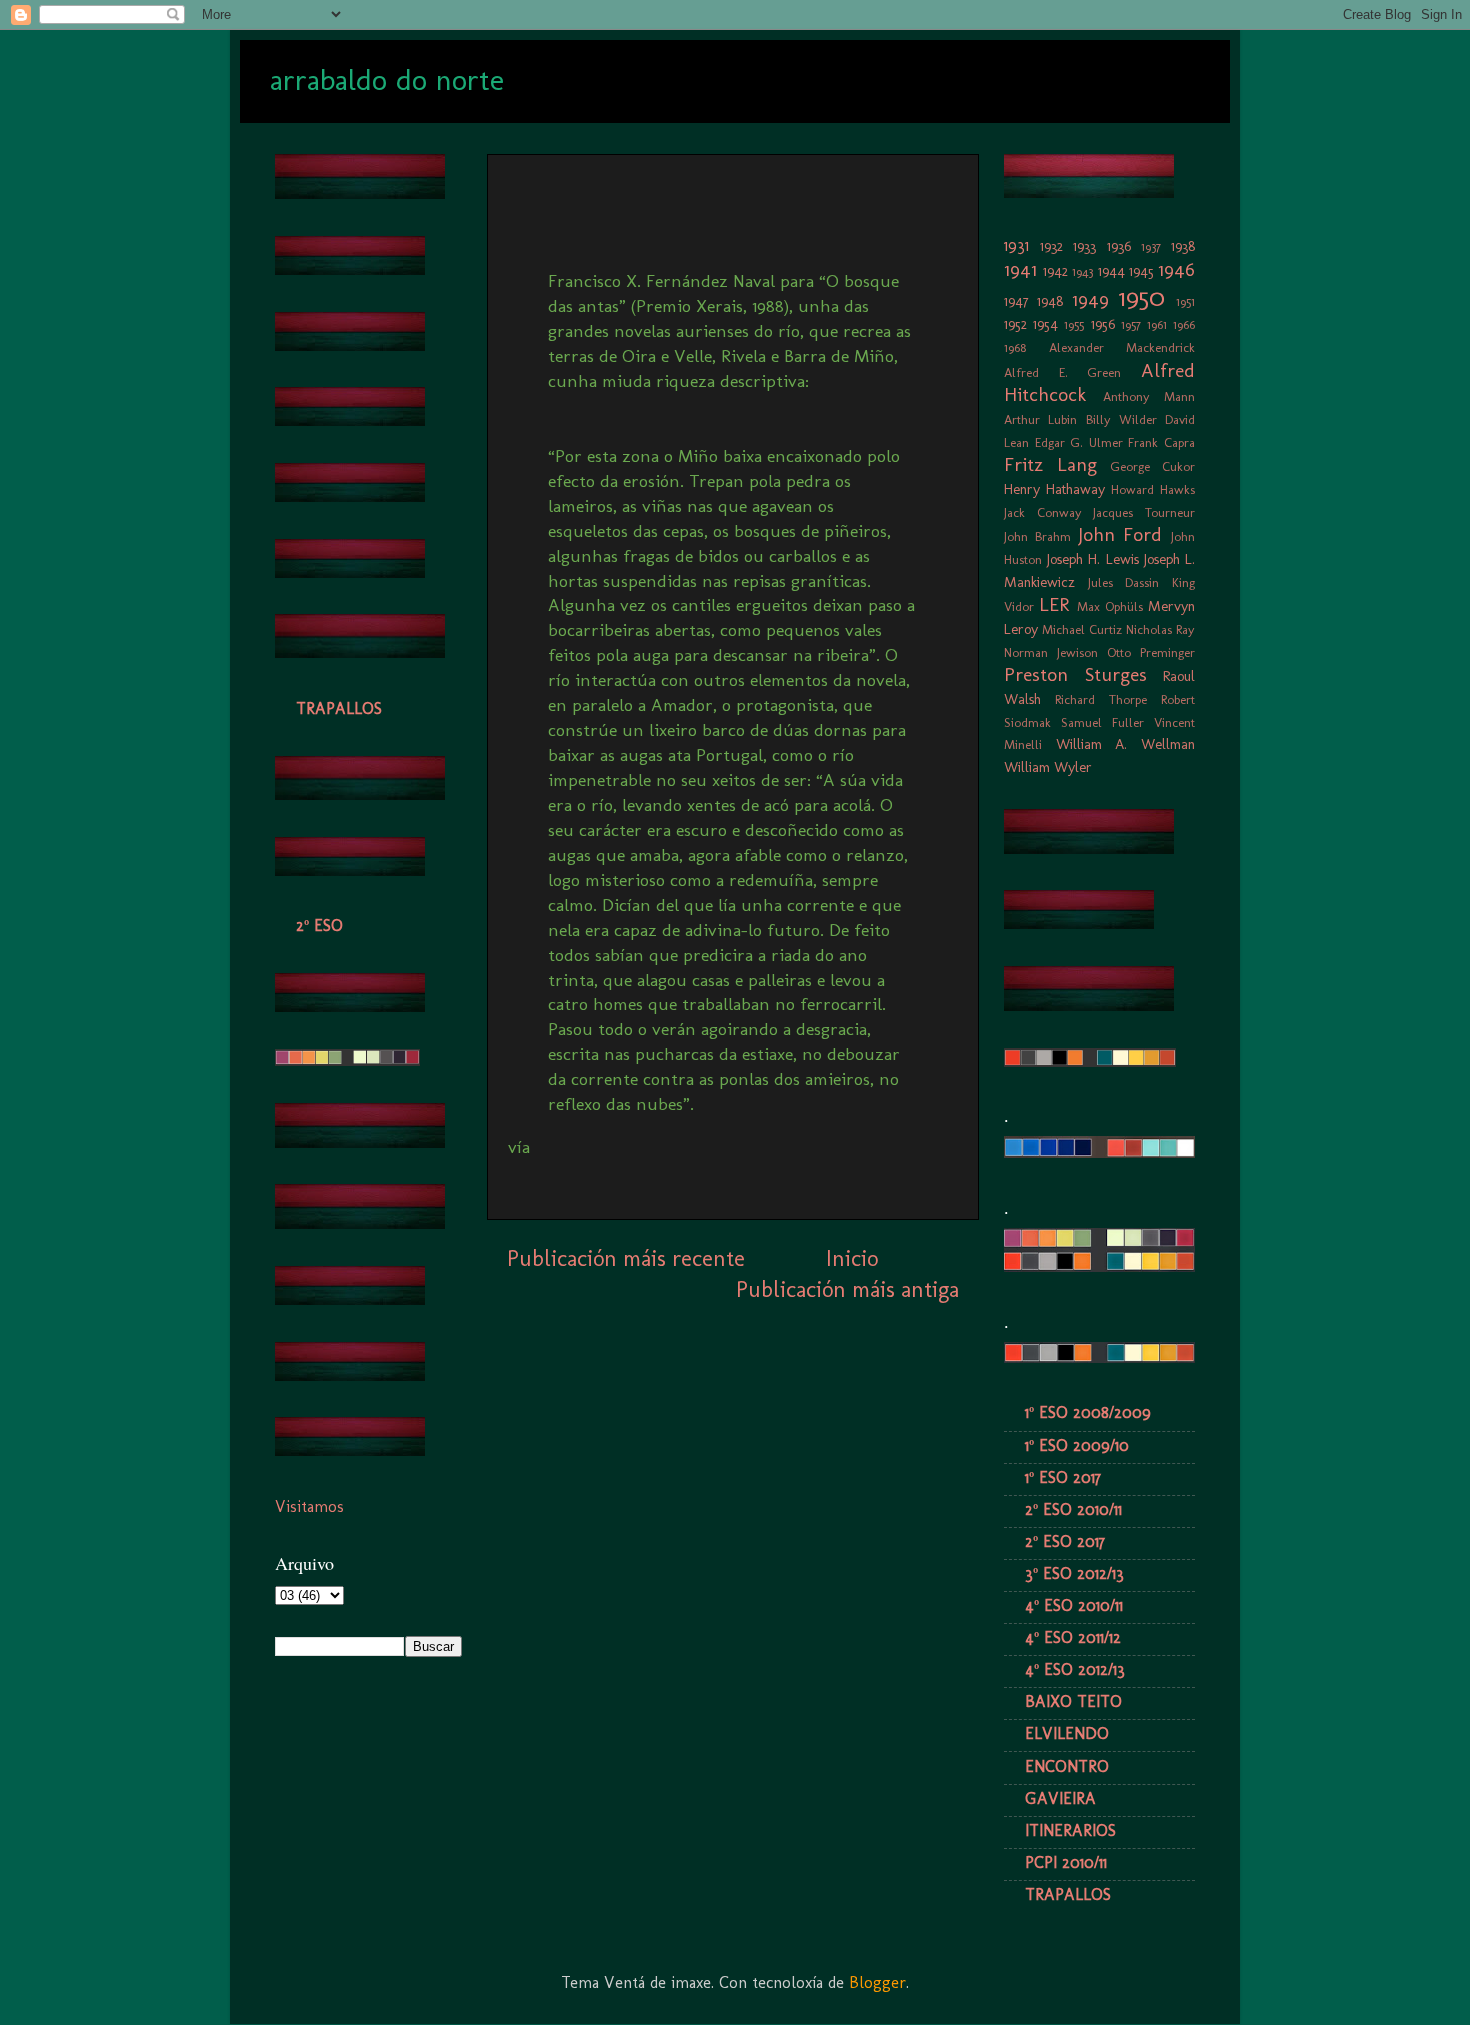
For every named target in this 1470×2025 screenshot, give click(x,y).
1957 (1131, 324)
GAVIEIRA (1060, 1798)
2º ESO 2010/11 (1073, 1509)
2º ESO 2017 (1065, 1541)
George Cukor (1152, 466)
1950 (1142, 297)
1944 (1111, 271)
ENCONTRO (1067, 1766)
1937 (1151, 246)
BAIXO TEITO (1073, 1701)
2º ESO (319, 925)
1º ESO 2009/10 (1077, 1445)
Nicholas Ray (1160, 629)
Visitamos (309, 1506)
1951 (1185, 301)
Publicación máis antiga (847, 1289)
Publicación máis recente (626, 1258)
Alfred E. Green (1062, 372)
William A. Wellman (1125, 744)
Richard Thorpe (1101, 699)
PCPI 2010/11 (1066, 1862)
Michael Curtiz (1082, 629)
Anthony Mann (1149, 396)
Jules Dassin (1124, 582)
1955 (1074, 324)
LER (1054, 604)
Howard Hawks (1153, 489)
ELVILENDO (1067, 1733)
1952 (1015, 324)
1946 (1176, 269)
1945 (1141, 271)
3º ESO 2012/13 (1074, 1573)
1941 (1020, 269)
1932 (1051, 246)
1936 (1119, 246)
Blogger (877, 1982)
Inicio (852, 1258)
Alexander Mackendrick (1122, 347)
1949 (1090, 299)
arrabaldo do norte (387, 80)
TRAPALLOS (339, 708)
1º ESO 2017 (1063, 1477)
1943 (1082, 271)
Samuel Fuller (1102, 722)
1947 (1016, 301)
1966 (1184, 324)
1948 (1050, 301)
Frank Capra (1161, 442)
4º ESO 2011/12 (1073, 1637)
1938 (1183, 246)
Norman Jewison (1051, 652)
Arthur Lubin (1040, 419)
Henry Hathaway (1054, 489)
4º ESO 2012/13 (1075, 1669)
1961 (1157, 324)
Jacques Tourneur (1144, 512)
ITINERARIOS (1070, 1830)
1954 (1045, 324)
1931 (1016, 245)
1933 (1084, 246)
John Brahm (1037, 536)
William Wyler (1048, 767)
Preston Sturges (1075, 674)
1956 (1103, 324)
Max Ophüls (1110, 606)
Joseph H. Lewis (1092, 559)
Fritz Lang (1050, 464)
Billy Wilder (1121, 419)
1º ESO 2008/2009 (1088, 1412)
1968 (1015, 347)
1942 (1055, 271)
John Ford (1120, 534)
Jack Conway (1043, 512)
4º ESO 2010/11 (1074, 1605)
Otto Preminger (1151, 652)
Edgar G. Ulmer (1079, 442)
